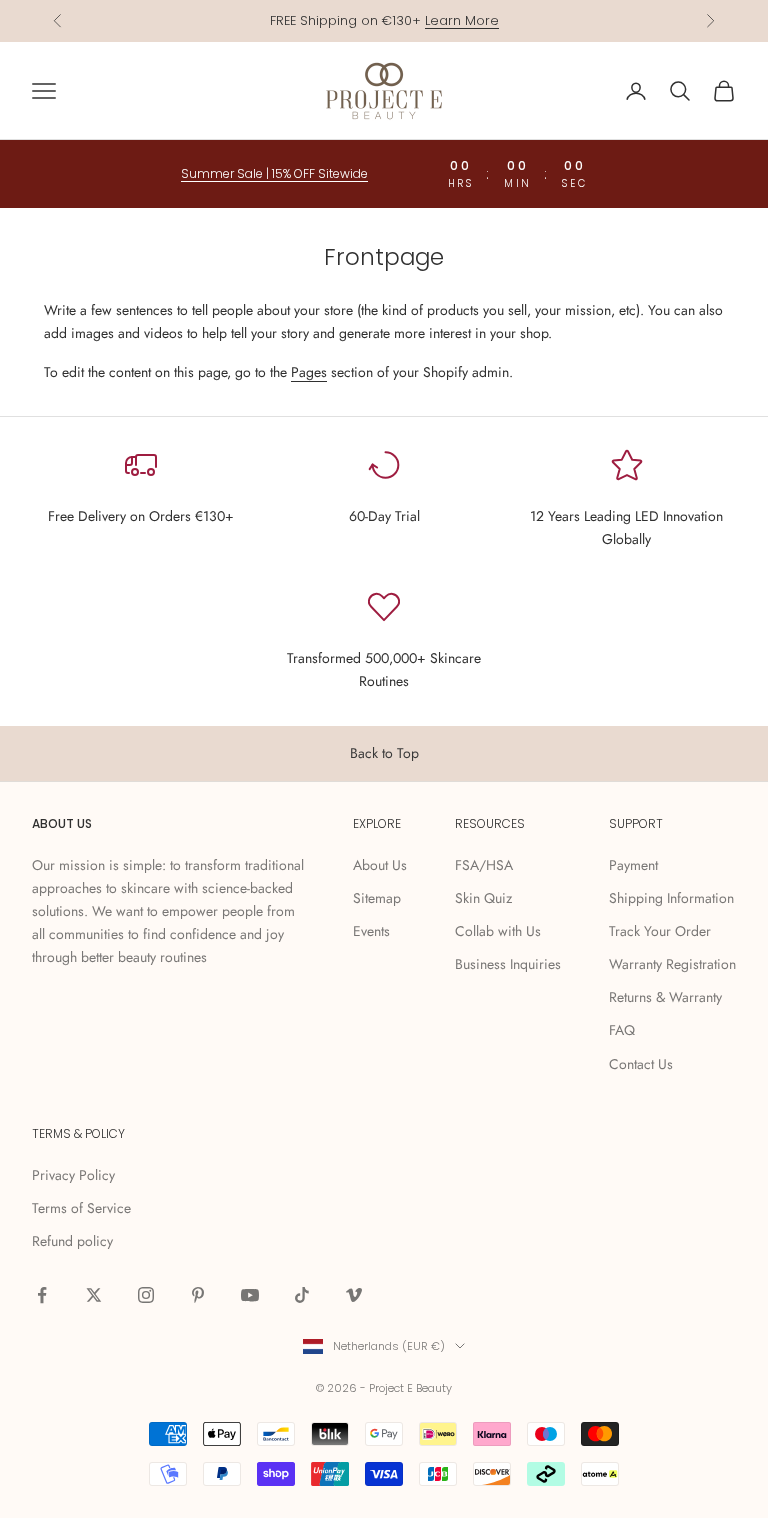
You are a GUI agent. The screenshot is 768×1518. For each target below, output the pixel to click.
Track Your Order (660, 931)
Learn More (462, 20)
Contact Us (641, 1064)
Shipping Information (671, 898)
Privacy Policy (73, 1175)
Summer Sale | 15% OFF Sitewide (274, 173)
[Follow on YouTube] (250, 1295)
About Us (380, 865)
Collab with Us (498, 931)
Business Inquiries (508, 964)
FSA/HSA (484, 865)
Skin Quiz (483, 898)
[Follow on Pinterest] (198, 1295)
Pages (309, 372)
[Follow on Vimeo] (354, 1295)
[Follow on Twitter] (94, 1295)
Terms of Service (81, 1208)
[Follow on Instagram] (146, 1295)
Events (371, 931)
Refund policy (72, 1241)
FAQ (622, 1030)
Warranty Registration (672, 964)
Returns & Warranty (665, 997)
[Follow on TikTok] (302, 1295)
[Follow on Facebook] (42, 1295)
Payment (633, 865)
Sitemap (377, 898)
